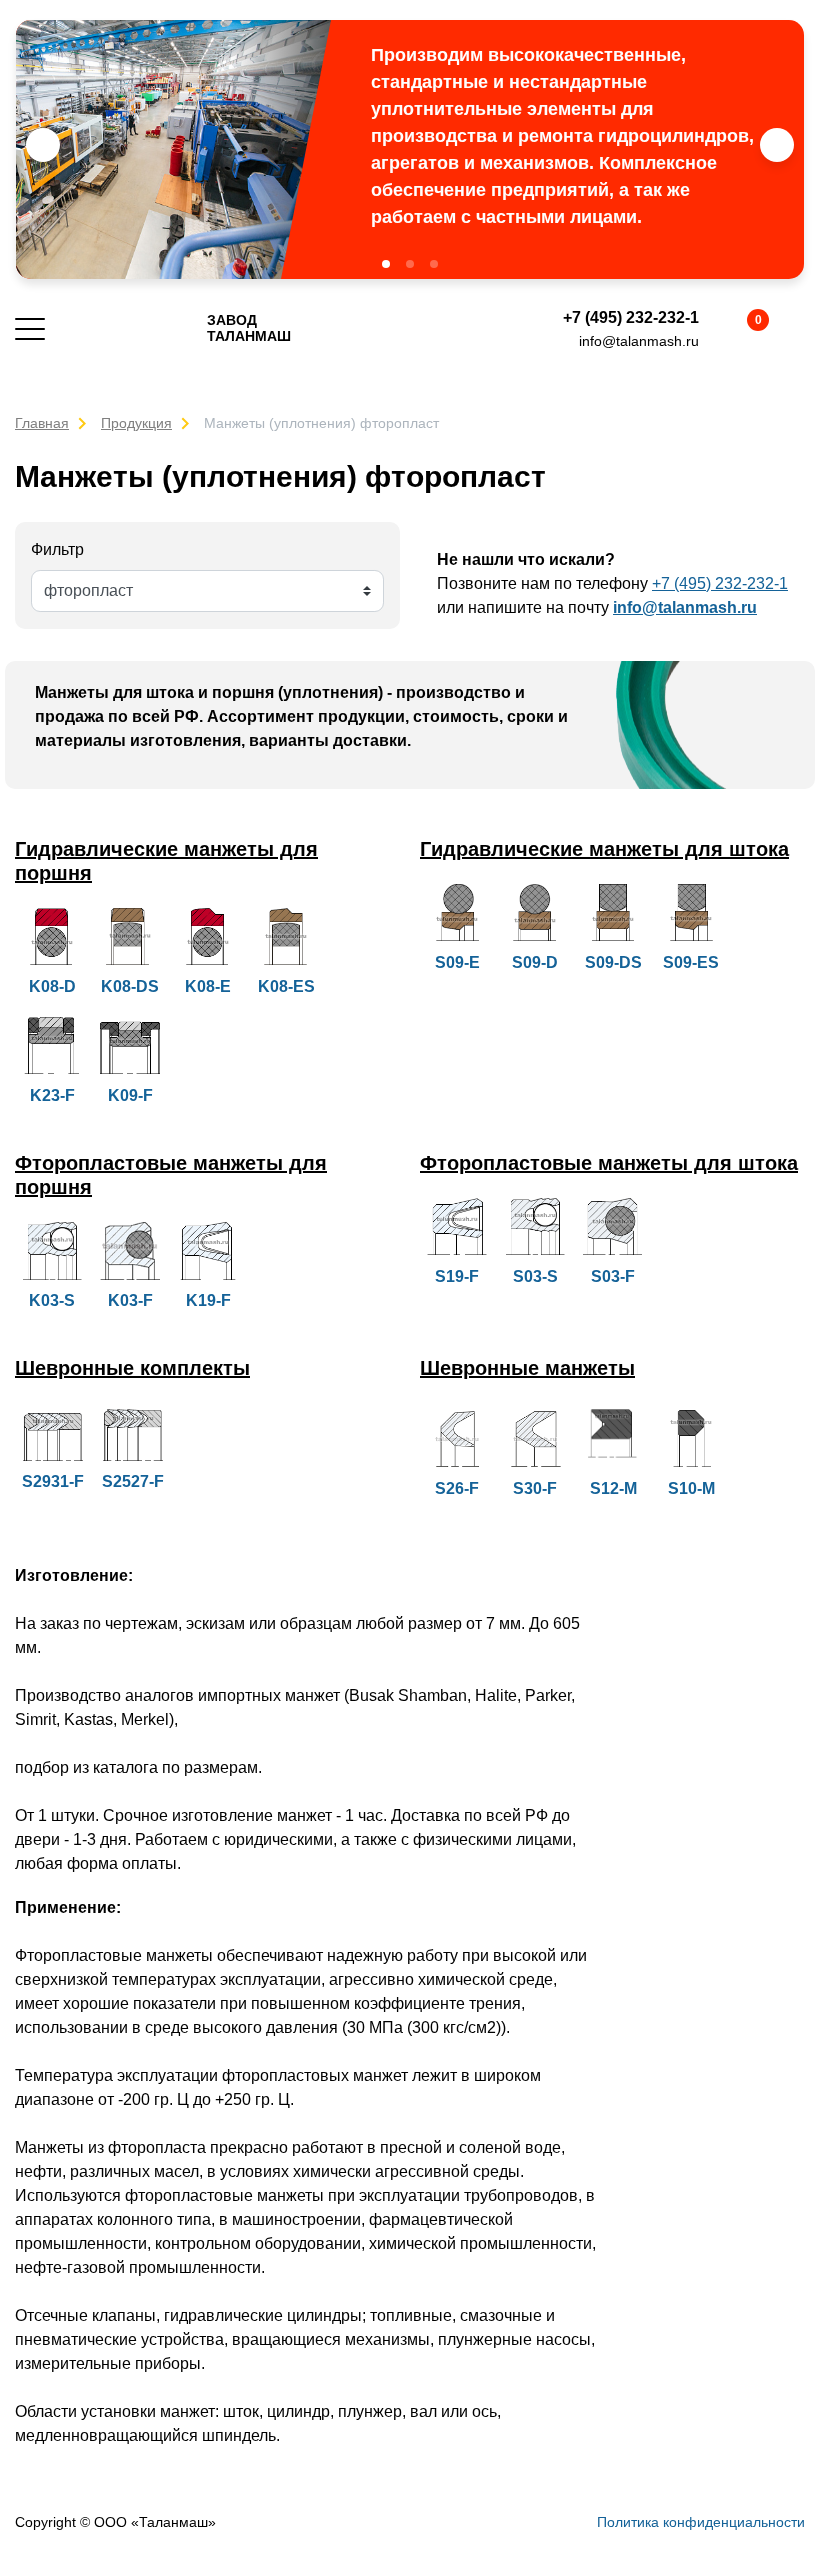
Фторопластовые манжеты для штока (609, 1163)
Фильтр (57, 549)
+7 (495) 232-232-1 (631, 317)
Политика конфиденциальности (701, 2522)
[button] (386, 264)
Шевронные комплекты (132, 1368)
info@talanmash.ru (639, 341)
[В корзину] (741, 329)
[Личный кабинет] (793, 329)
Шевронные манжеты (527, 1368)
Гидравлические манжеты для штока (604, 849)
